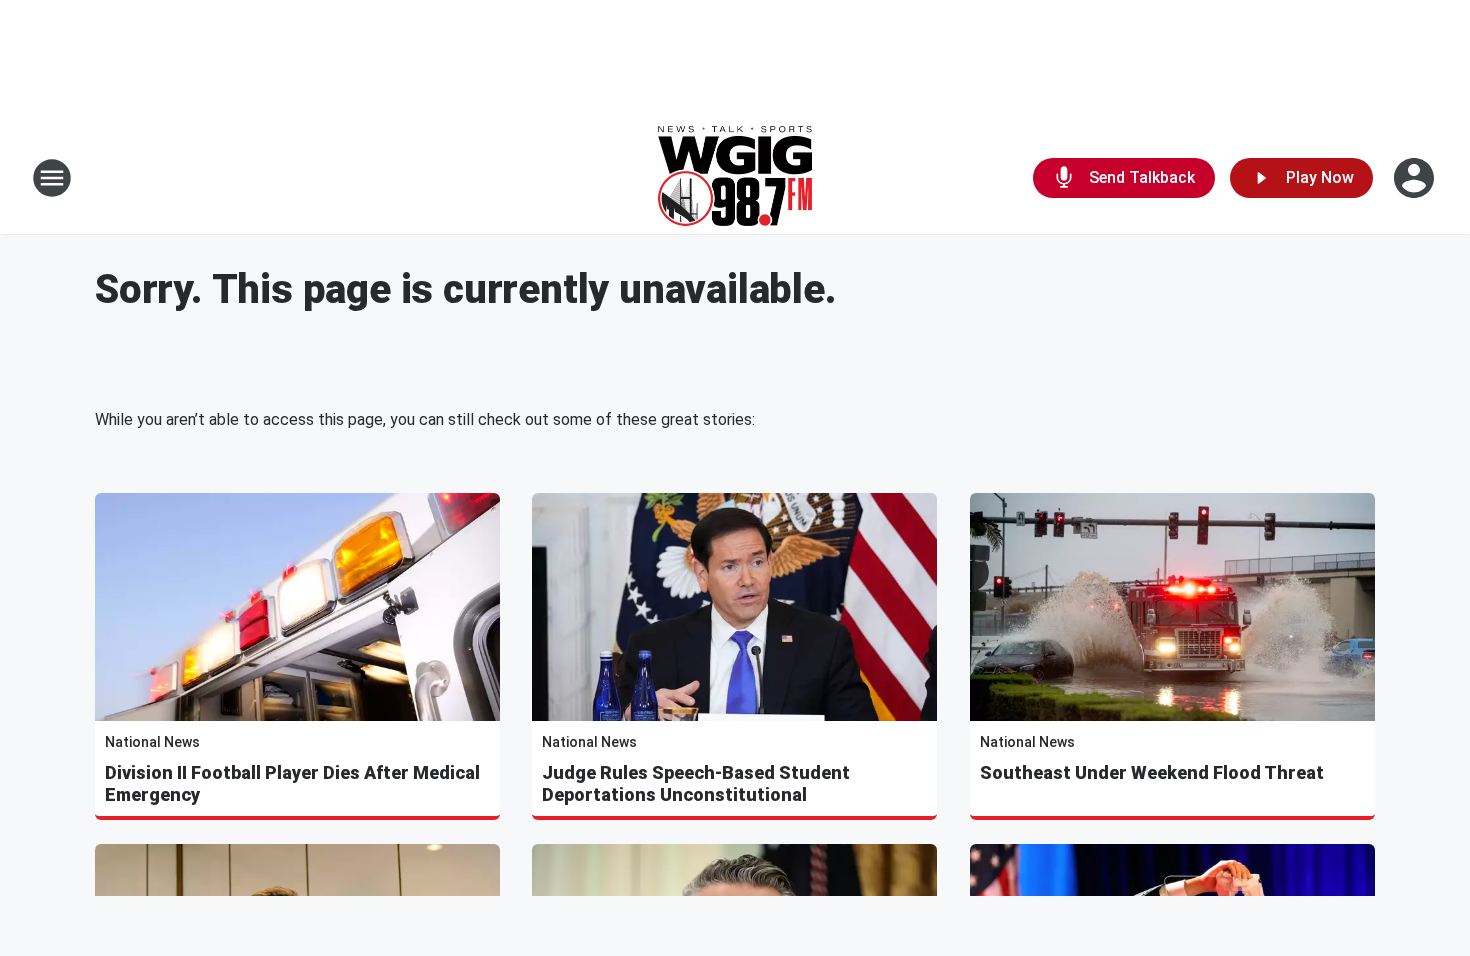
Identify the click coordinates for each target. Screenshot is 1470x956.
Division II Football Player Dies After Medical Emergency (292, 783)
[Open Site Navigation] (52, 178)
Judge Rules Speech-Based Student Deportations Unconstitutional (696, 783)
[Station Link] (735, 178)
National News (152, 742)
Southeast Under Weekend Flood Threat (1152, 772)
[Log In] (1416, 178)
